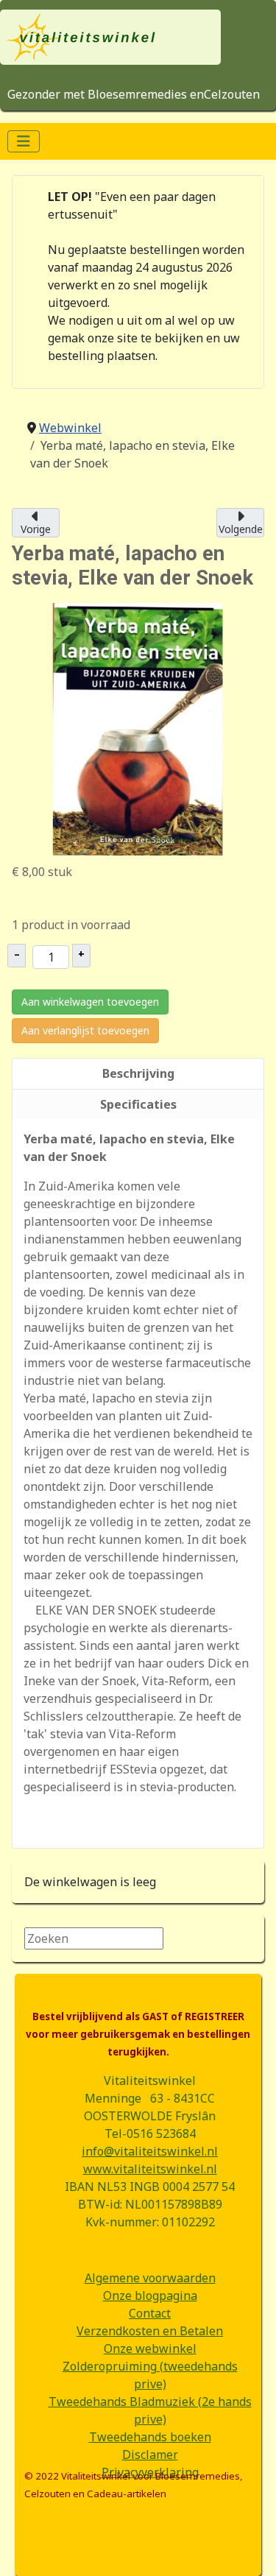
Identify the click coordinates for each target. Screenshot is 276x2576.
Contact (150, 2313)
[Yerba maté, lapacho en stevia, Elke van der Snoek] (138, 728)
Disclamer (150, 2455)
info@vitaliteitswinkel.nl (150, 2151)
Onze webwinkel (150, 2349)
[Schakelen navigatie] (24, 141)
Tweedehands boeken (150, 2437)
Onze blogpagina (150, 2296)
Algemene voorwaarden (150, 2278)
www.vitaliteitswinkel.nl (150, 2169)
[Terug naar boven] (250, 2549)
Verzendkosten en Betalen (150, 2331)
